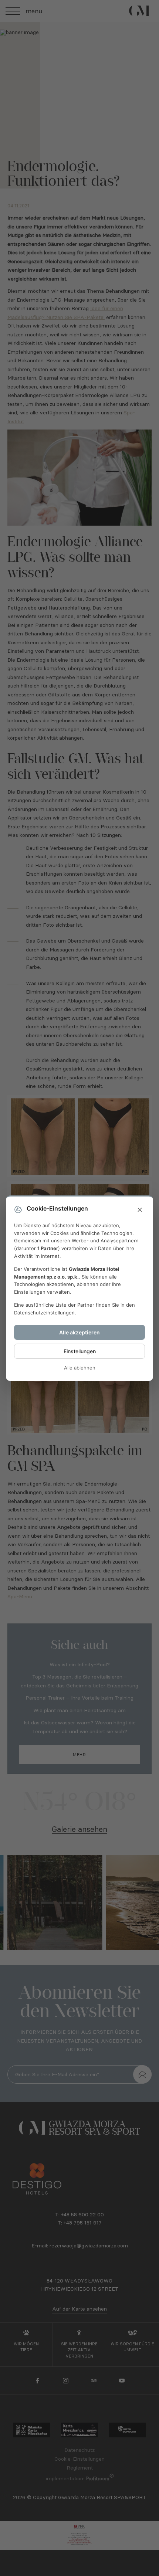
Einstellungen (80, 1351)
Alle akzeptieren (79, 1332)
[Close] (140, 1210)
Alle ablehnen (80, 1368)
